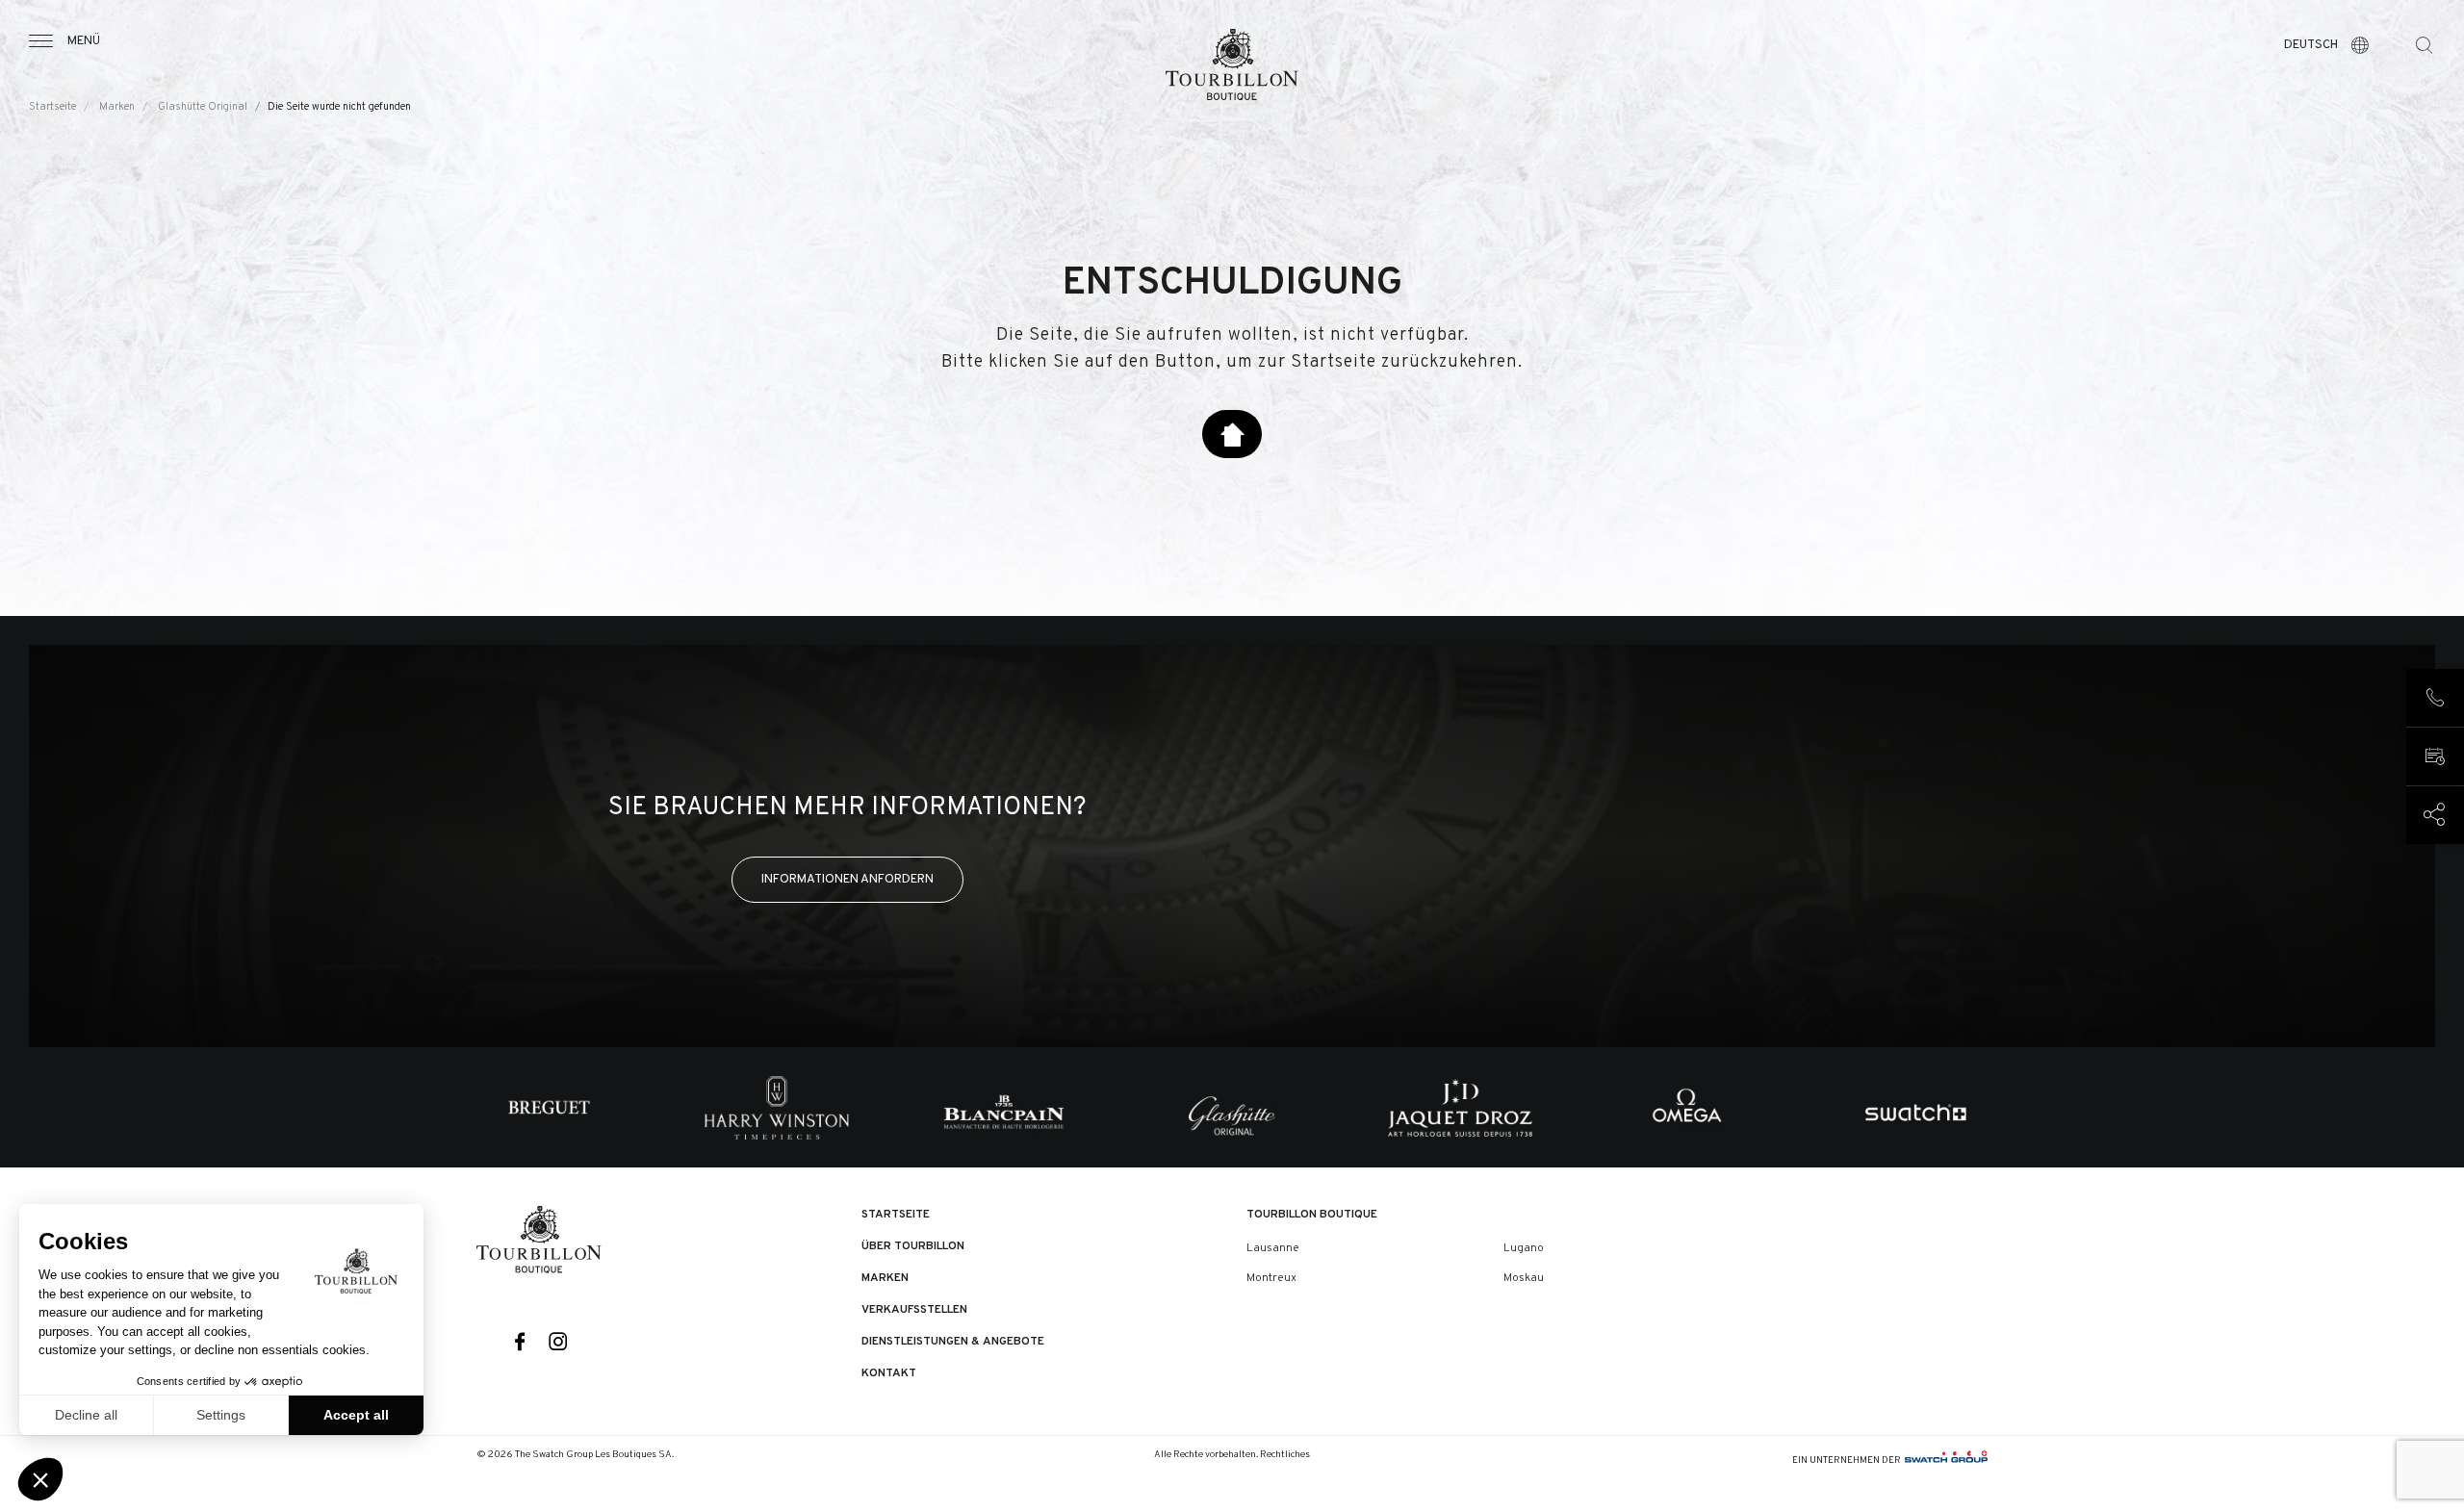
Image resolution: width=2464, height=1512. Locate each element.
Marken (117, 107)
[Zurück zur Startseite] (1232, 434)
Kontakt (889, 1373)
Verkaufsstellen (914, 1310)
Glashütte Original (203, 107)
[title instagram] (559, 1343)
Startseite (52, 107)
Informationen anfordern (847, 879)
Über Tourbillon (913, 1246)
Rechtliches (1285, 1455)
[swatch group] (1946, 1461)
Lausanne (1273, 1248)
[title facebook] (520, 1343)
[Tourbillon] (1232, 64)
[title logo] (539, 1240)
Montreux (1271, 1278)
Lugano (1524, 1248)
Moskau (1524, 1278)
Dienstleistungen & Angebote (953, 1342)
